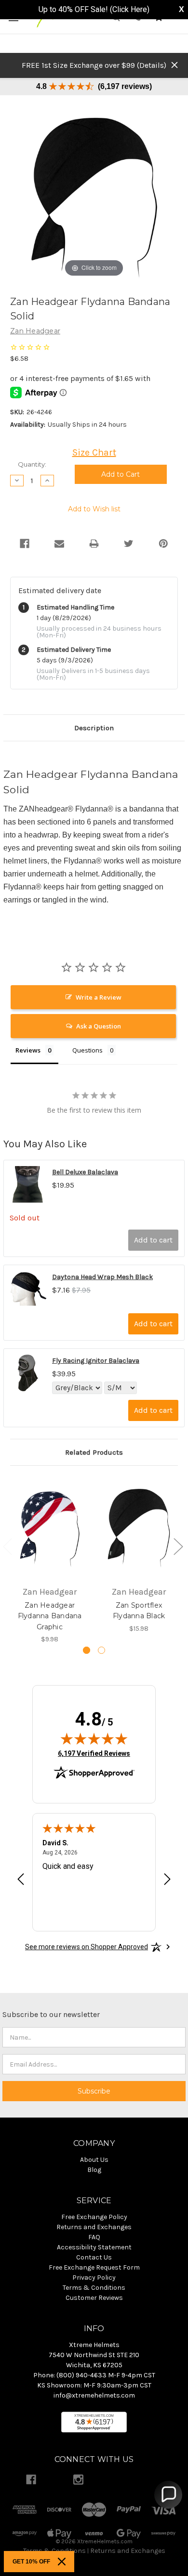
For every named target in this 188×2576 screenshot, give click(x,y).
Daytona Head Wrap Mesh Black (102, 1277)
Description (94, 728)
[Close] (62, 2562)
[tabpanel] (50, 1561)
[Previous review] (21, 1881)
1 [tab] (87, 1650)
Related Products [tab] (94, 1452)
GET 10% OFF (31, 2562)
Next (178, 1546)
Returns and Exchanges (128, 2551)
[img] (94, 1738)
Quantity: (32, 464)
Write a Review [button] (99, 997)
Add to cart (153, 1240)
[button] (168, 2495)
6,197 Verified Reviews (94, 1753)
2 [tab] (101, 1650)
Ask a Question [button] (99, 1026)
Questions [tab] (87, 1050)
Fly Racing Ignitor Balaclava (96, 1361)
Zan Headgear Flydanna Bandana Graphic (50, 1616)
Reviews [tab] (28, 1050)
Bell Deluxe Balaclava (85, 1172)
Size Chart (94, 452)
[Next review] (167, 1881)
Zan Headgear (35, 331)
